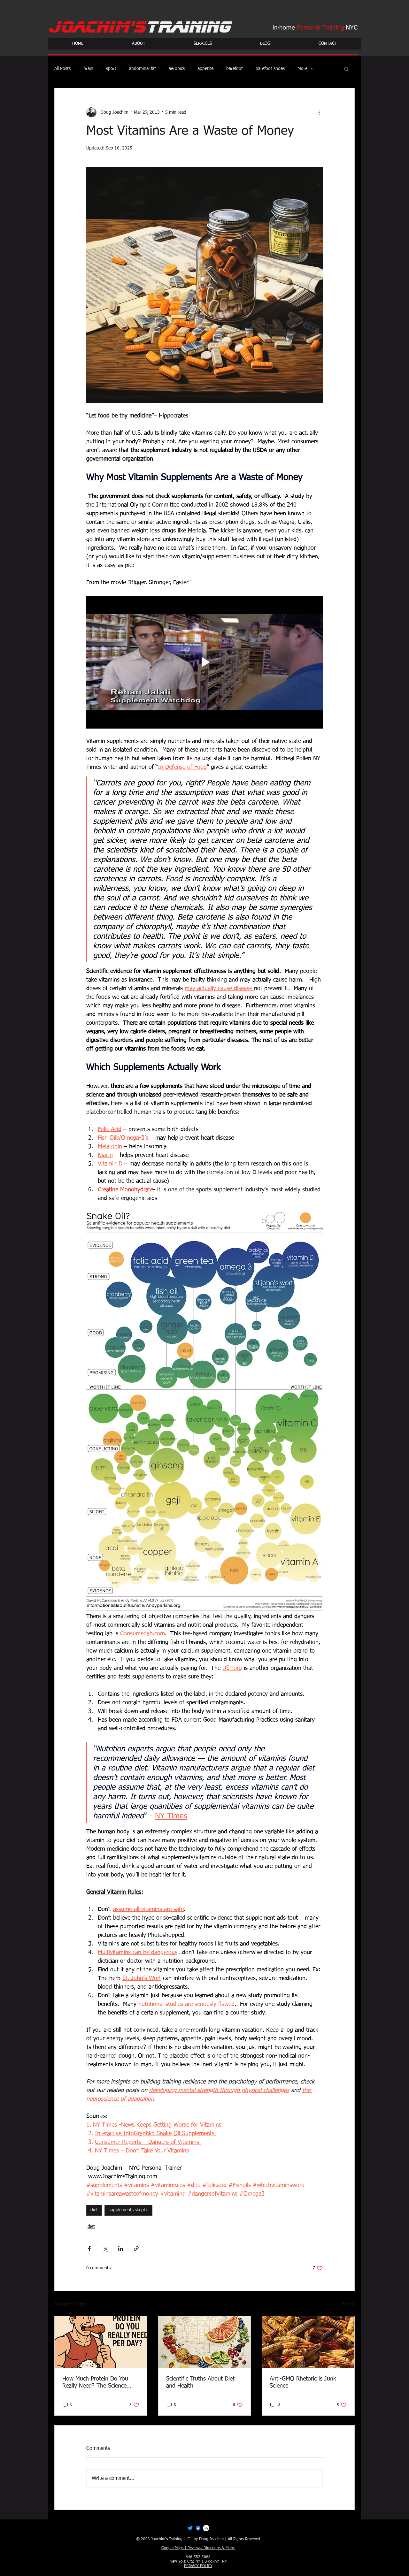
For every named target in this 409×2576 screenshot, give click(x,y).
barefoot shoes (270, 69)
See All (348, 2304)
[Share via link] (136, 2248)
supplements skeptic (128, 2210)
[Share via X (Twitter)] (105, 2248)
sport (111, 69)
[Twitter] (190, 2528)
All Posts (62, 69)
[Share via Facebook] (89, 2248)
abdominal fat (143, 69)
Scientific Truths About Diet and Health (200, 2382)
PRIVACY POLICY (198, 2566)
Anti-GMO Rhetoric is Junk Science (303, 2382)
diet (94, 2210)
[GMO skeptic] (308, 2342)
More (302, 69)
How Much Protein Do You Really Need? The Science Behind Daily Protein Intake (97, 2383)
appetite (205, 69)
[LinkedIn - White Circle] (206, 2528)
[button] (347, 69)
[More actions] (319, 112)
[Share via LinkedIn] (121, 2248)
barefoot (235, 69)
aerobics (177, 69)
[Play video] (204, 662)
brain (88, 69)
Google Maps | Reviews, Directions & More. (198, 2548)
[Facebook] (198, 2528)
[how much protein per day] (101, 2342)
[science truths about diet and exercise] (205, 2342)
